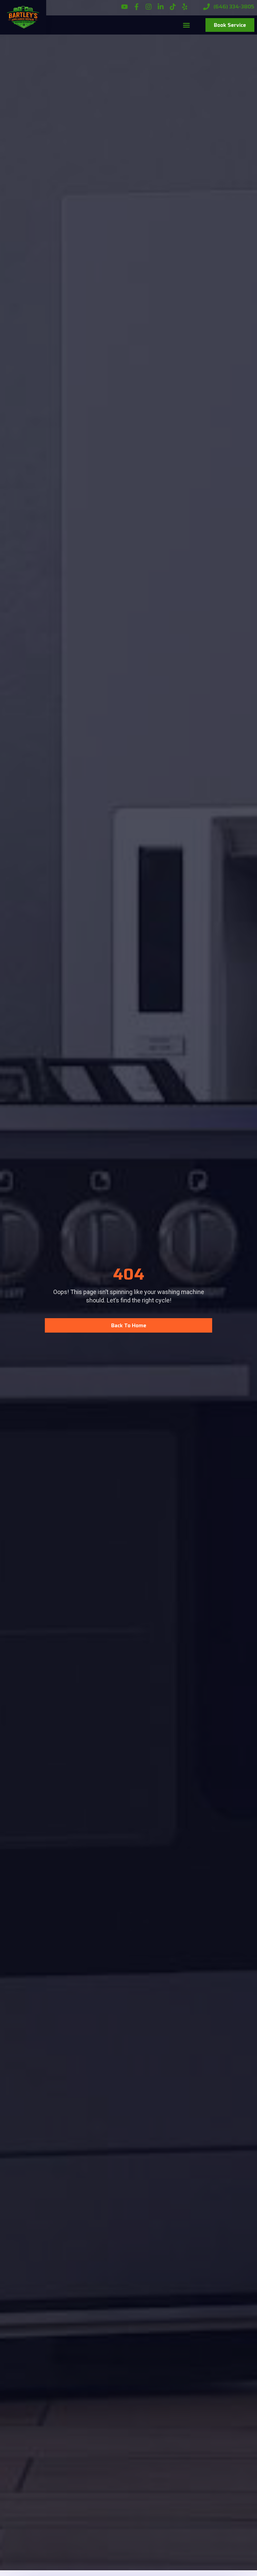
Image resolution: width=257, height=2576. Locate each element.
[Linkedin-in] (161, 7)
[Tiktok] (173, 7)
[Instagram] (149, 7)
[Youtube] (124, 7)
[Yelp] (185, 7)
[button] (187, 25)
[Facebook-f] (137, 7)
